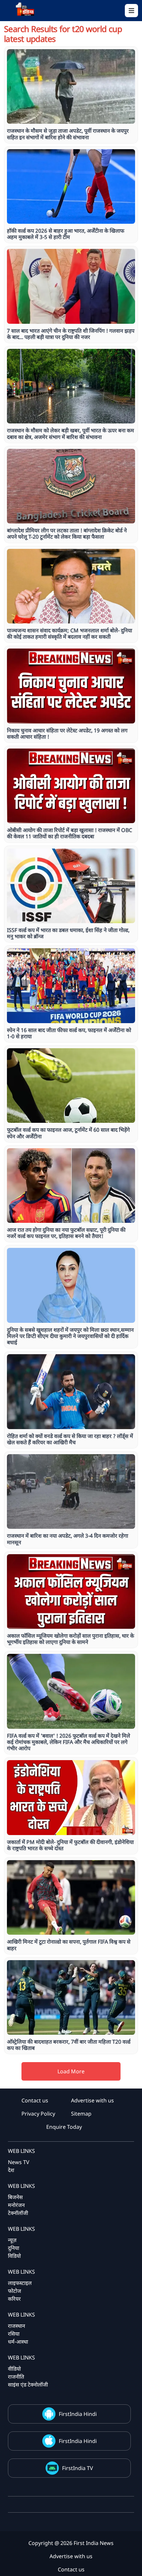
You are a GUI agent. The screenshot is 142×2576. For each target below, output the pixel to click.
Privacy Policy (38, 2114)
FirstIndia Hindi (78, 2414)
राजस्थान (17, 2326)
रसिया (14, 2334)
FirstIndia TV (78, 2468)
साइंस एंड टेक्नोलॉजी (28, 2385)
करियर (14, 2299)
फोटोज (15, 2291)
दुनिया (14, 2248)
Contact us (35, 2100)
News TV (19, 2162)
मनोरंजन (16, 2205)
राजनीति (16, 2377)
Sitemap (81, 2114)
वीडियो (14, 2369)
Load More (71, 2071)
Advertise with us (92, 2100)
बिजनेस (15, 2197)
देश (11, 2170)
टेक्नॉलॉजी (18, 2213)
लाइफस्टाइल (20, 2283)
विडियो (14, 2256)
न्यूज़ (12, 2240)
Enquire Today (64, 2127)
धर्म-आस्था (18, 2342)
